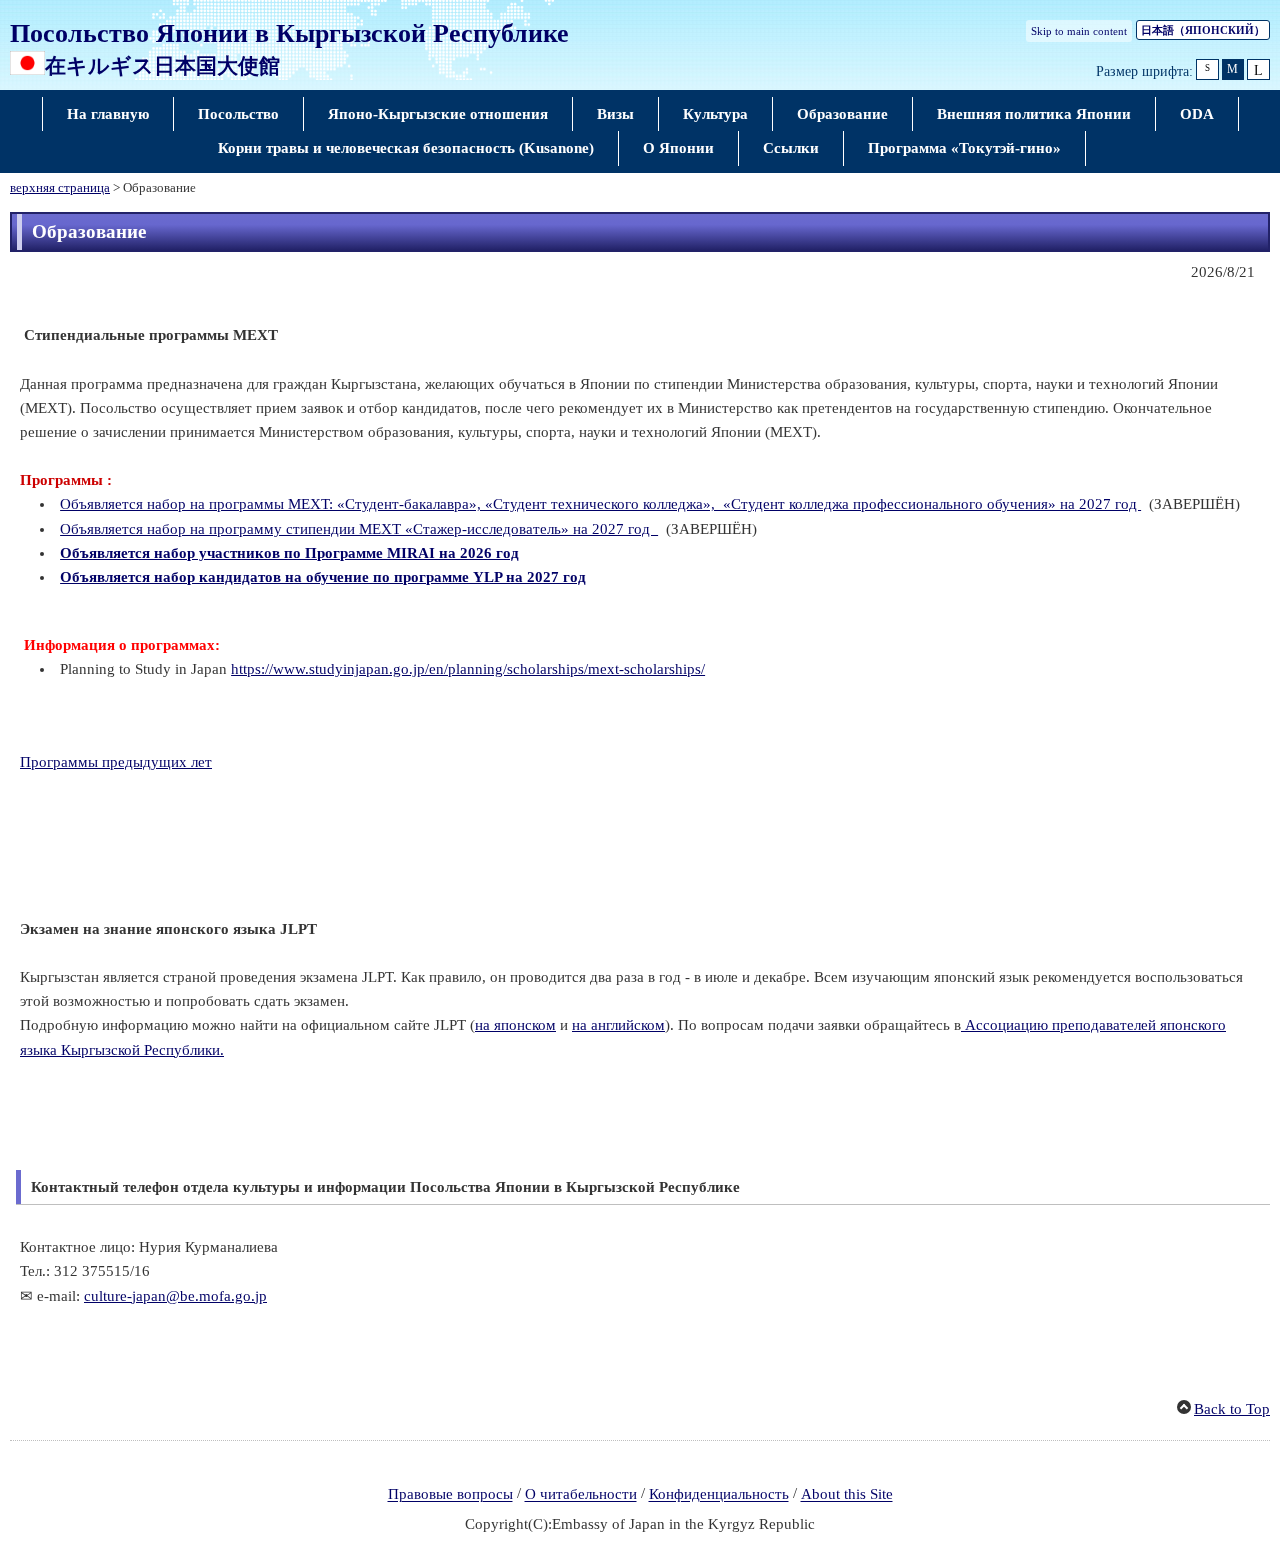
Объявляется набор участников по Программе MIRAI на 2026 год (289, 553)
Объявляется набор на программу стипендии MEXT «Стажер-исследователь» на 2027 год (359, 529)
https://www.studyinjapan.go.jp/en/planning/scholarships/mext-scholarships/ (468, 669)
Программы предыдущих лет (116, 762)
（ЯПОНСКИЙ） (1203, 30)
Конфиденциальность (719, 1495)
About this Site (847, 1495)
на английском (618, 1025)
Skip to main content (1079, 31)
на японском (515, 1025)
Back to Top (1232, 1409)
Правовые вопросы (450, 1495)
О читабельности (581, 1495)
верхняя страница (60, 188)
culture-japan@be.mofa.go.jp (175, 1296)
